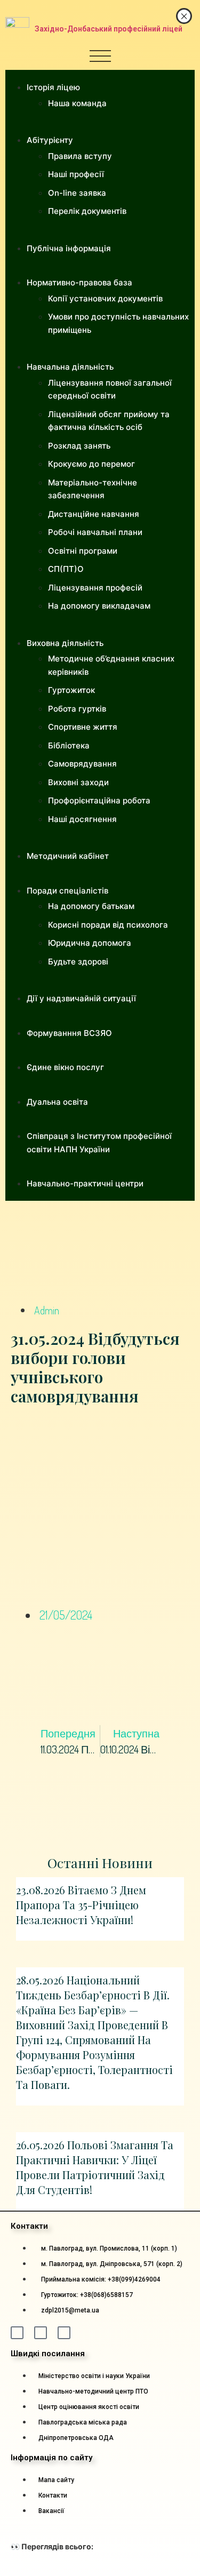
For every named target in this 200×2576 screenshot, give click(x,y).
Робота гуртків (77, 709)
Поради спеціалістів (67, 891)
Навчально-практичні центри (85, 1183)
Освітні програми (83, 551)
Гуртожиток (71, 690)
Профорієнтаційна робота (99, 800)
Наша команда (77, 103)
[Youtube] (64, 2333)
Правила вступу (80, 156)
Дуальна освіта (57, 1102)
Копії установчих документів (105, 298)
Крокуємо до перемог (91, 464)
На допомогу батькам (91, 906)
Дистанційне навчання (94, 514)
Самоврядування (82, 764)
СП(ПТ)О (66, 569)
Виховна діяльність (65, 643)
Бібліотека (69, 745)
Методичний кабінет (68, 856)
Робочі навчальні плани (95, 532)
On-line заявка (77, 193)
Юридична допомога (90, 943)
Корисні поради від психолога (108, 925)
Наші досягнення (82, 819)
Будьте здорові (78, 962)
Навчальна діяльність (70, 367)
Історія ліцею (53, 87)
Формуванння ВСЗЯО (69, 1033)
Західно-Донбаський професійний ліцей (109, 29)
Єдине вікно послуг (65, 1067)
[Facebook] (17, 2333)
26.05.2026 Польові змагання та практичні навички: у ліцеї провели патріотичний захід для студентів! (95, 2167)
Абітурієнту (50, 140)
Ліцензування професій (95, 588)
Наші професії (76, 174)
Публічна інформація (69, 248)
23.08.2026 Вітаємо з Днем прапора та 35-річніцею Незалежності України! (81, 1905)
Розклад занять (79, 446)
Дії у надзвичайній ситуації (81, 998)
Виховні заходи (78, 782)
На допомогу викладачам (99, 606)
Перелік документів (87, 211)
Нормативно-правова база (79, 282)
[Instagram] (41, 2333)
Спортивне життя (83, 727)
